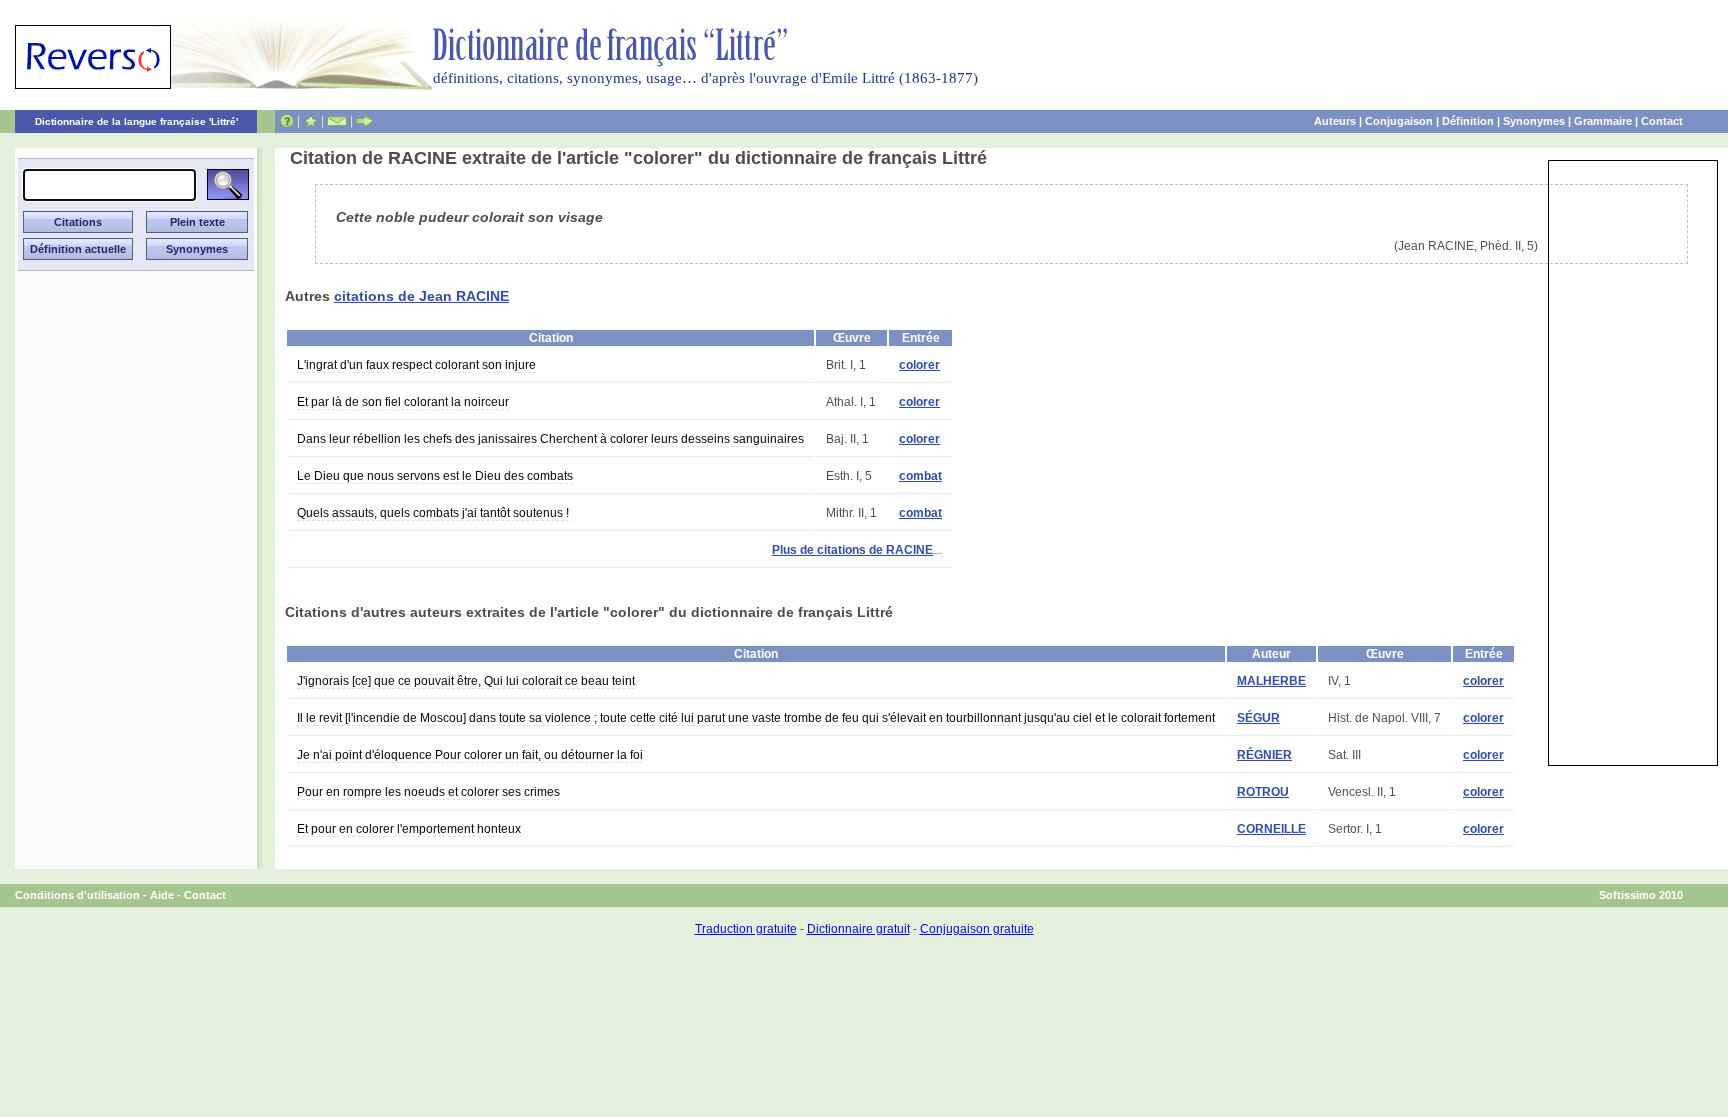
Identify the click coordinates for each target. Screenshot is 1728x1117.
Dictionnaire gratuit (858, 929)
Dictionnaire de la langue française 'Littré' (136, 121)
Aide (162, 895)
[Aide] (287, 121)
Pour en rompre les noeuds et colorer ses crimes (428, 792)
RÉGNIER (1264, 755)
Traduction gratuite (746, 929)
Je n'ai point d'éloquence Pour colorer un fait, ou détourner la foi (470, 755)
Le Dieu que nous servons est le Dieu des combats (435, 476)
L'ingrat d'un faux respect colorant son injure (416, 365)
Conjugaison (1399, 121)
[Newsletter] (337, 121)
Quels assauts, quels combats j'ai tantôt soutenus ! (433, 513)
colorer (919, 365)
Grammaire (1603, 121)
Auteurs (1335, 121)
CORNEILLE (1271, 829)
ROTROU (1263, 792)
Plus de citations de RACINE (852, 550)
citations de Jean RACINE (421, 296)
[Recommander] (364, 121)
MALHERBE (1271, 681)
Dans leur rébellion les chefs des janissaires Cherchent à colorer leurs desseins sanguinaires (550, 439)
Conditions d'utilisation (77, 895)
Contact (1662, 121)
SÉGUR (1258, 718)
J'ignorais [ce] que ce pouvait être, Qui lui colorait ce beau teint (466, 681)
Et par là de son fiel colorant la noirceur (403, 402)
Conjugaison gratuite (977, 929)
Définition (1468, 121)
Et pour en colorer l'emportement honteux (409, 829)
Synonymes (1534, 121)
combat (920, 476)
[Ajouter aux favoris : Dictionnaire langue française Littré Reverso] (310, 121)
